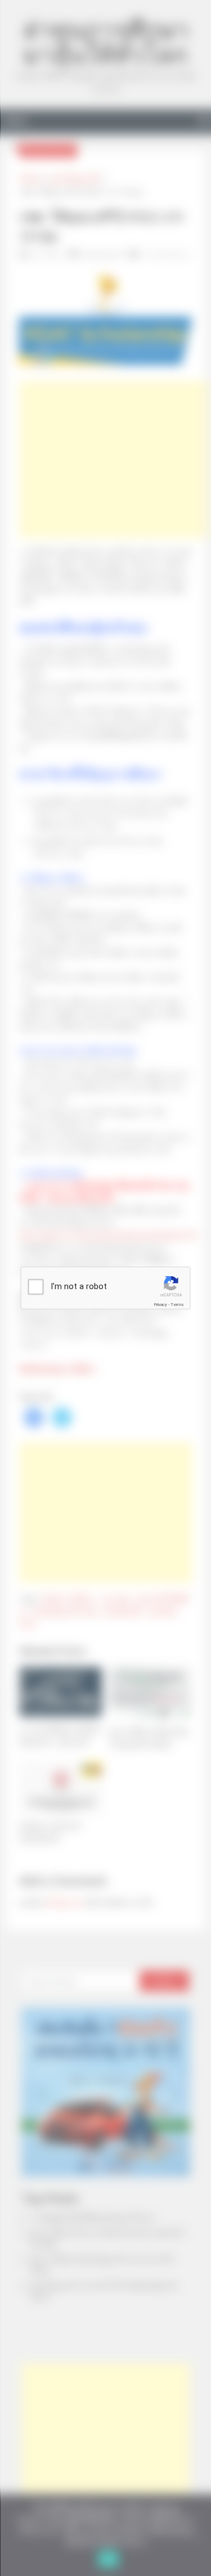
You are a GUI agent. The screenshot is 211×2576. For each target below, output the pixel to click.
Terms (177, 1305)
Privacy (160, 1305)
